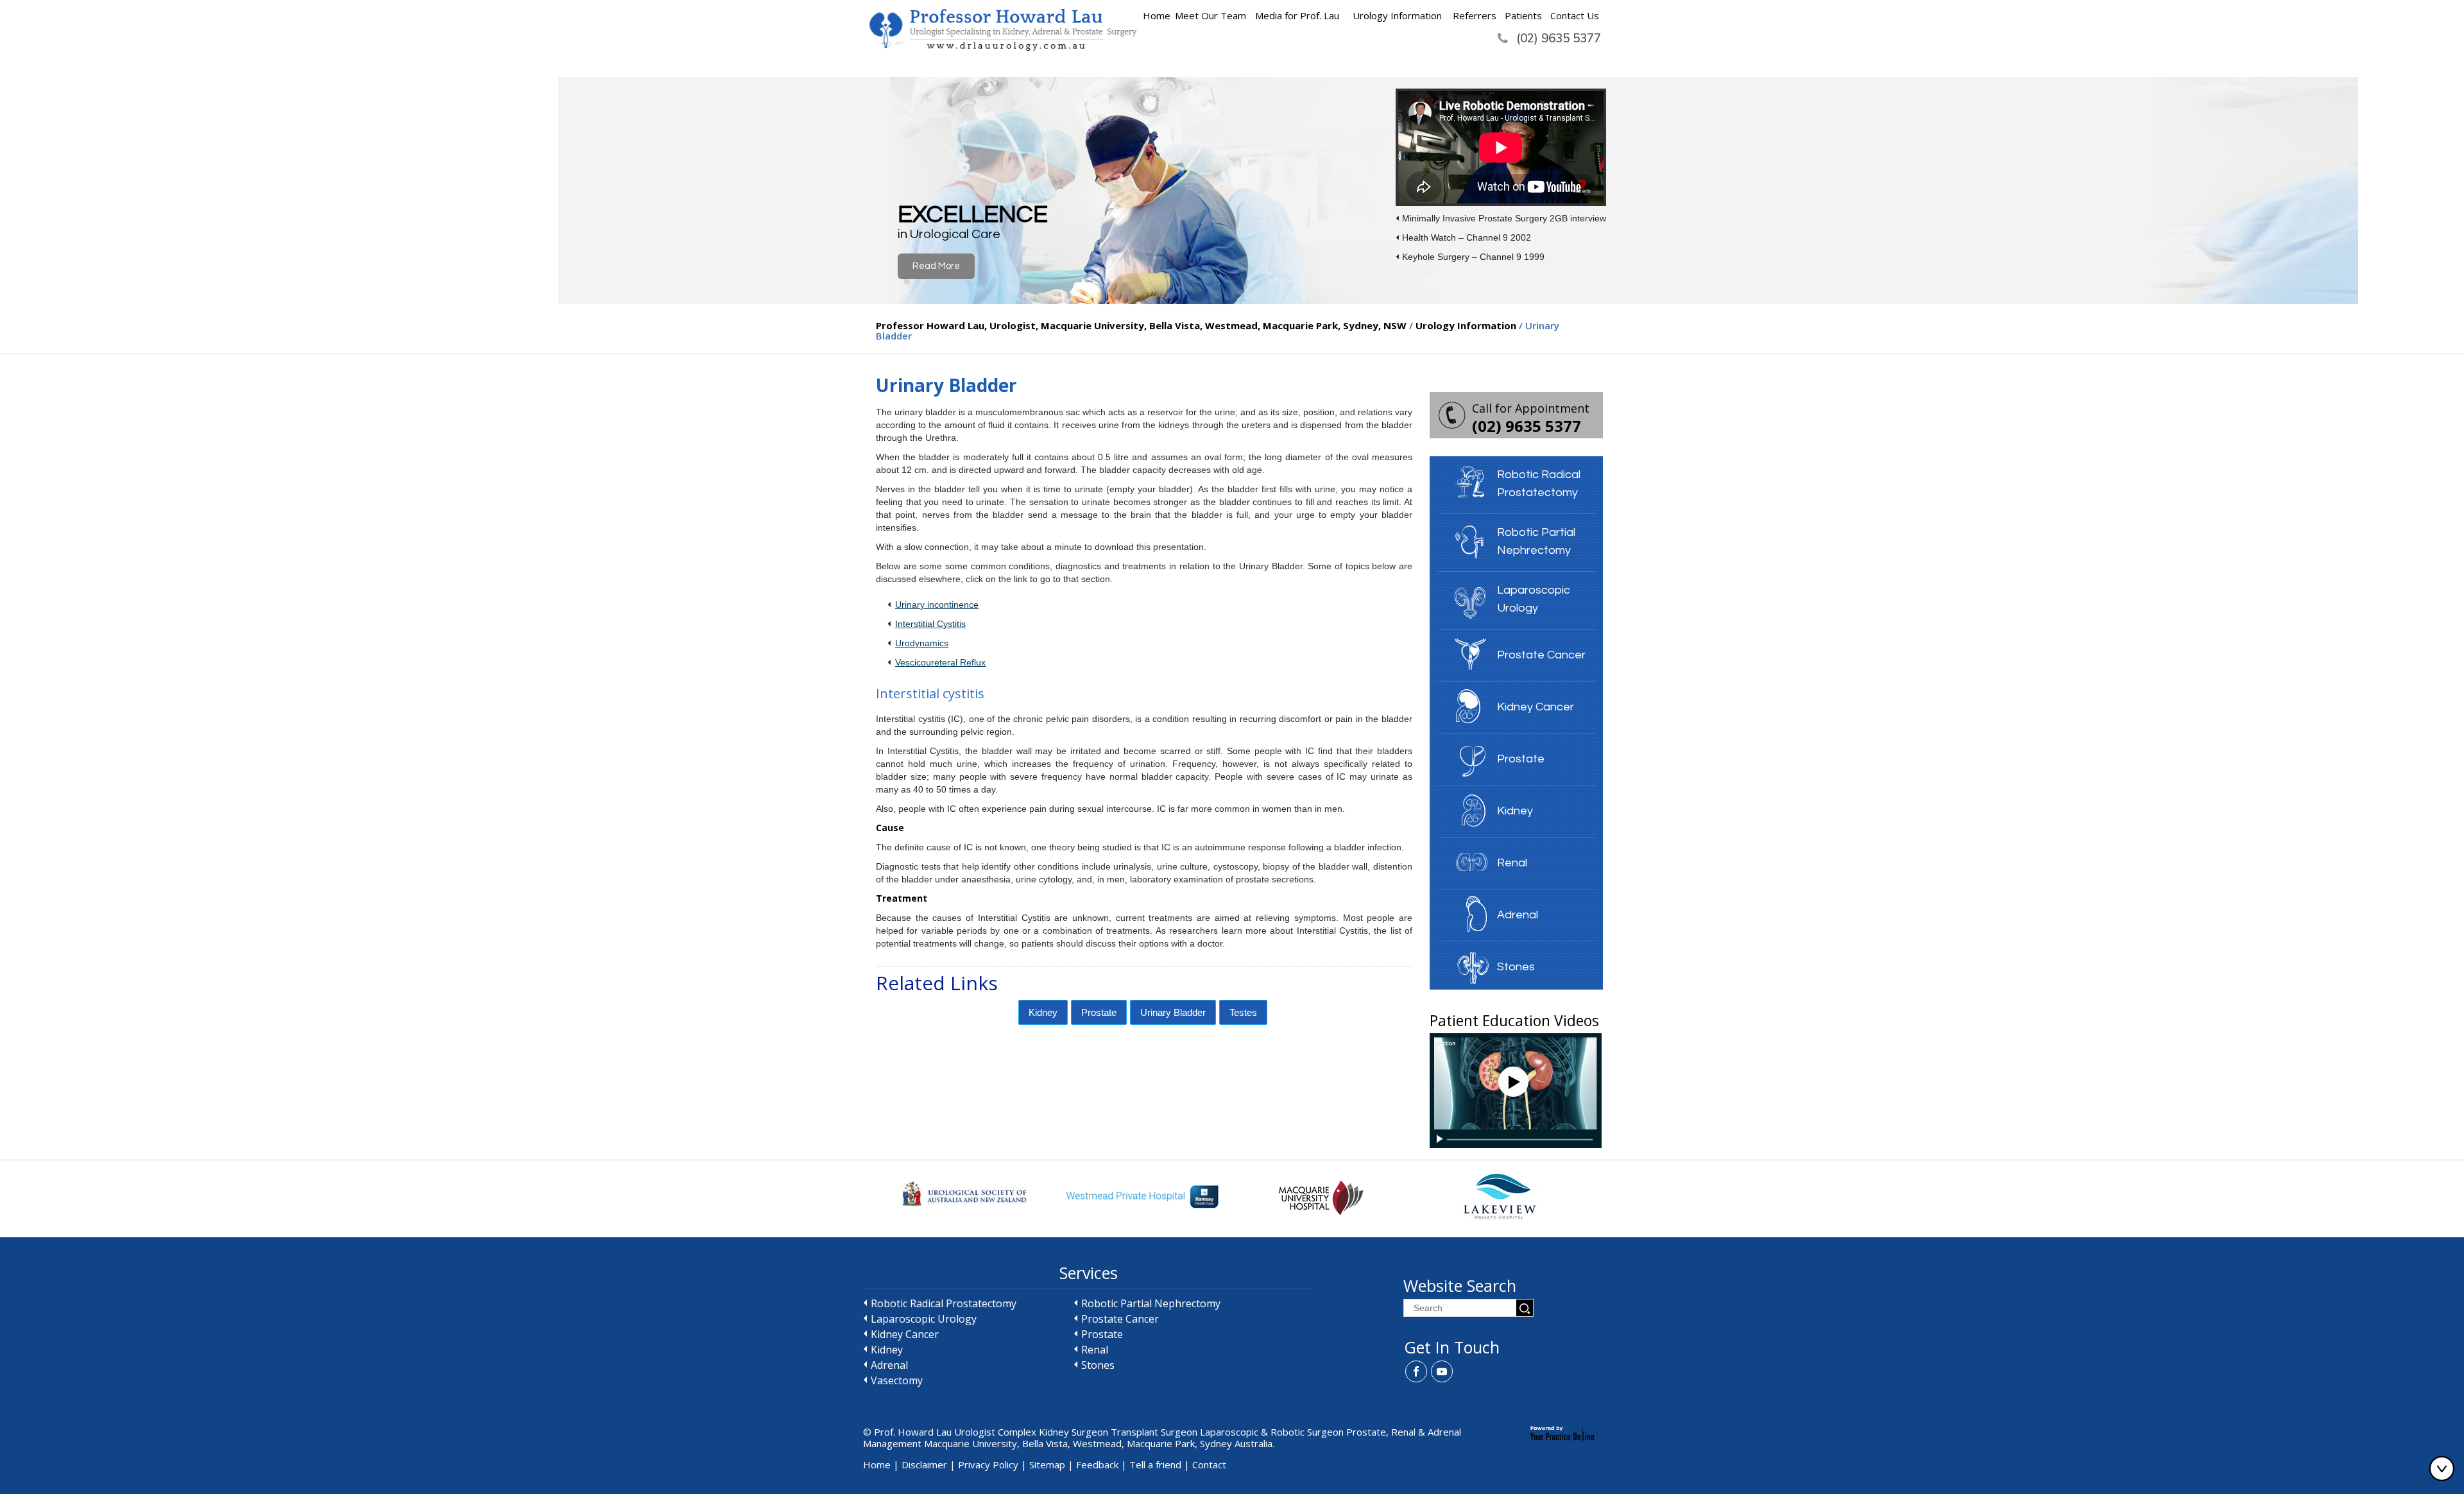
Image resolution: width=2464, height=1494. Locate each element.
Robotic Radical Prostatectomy (1539, 484)
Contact (1209, 1464)
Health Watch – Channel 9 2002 (1467, 237)
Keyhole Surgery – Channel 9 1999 (1473, 257)
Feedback (1097, 1464)
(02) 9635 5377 (1559, 38)
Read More (936, 266)
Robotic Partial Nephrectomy (1536, 541)
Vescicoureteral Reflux (940, 662)
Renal (1512, 863)
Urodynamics (922, 643)
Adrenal (1518, 915)
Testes (1243, 1012)
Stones (1516, 967)
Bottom (2445, 1468)
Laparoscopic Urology (1534, 599)
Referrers (1475, 15)
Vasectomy (897, 1380)
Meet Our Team (1211, 15)
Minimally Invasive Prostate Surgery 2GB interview (1504, 218)
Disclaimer (924, 1464)
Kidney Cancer (1536, 707)
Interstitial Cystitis (930, 624)
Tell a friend (1155, 1464)
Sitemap (1047, 1464)
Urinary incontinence (937, 605)
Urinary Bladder (1173, 1012)
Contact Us (1575, 15)
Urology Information (1397, 15)
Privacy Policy (988, 1464)
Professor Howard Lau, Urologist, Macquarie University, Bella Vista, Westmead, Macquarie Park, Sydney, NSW (1142, 325)
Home (1157, 15)
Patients (1523, 15)
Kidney (1043, 1012)
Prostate (1099, 1012)
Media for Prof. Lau (1297, 15)
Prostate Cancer (1541, 655)
